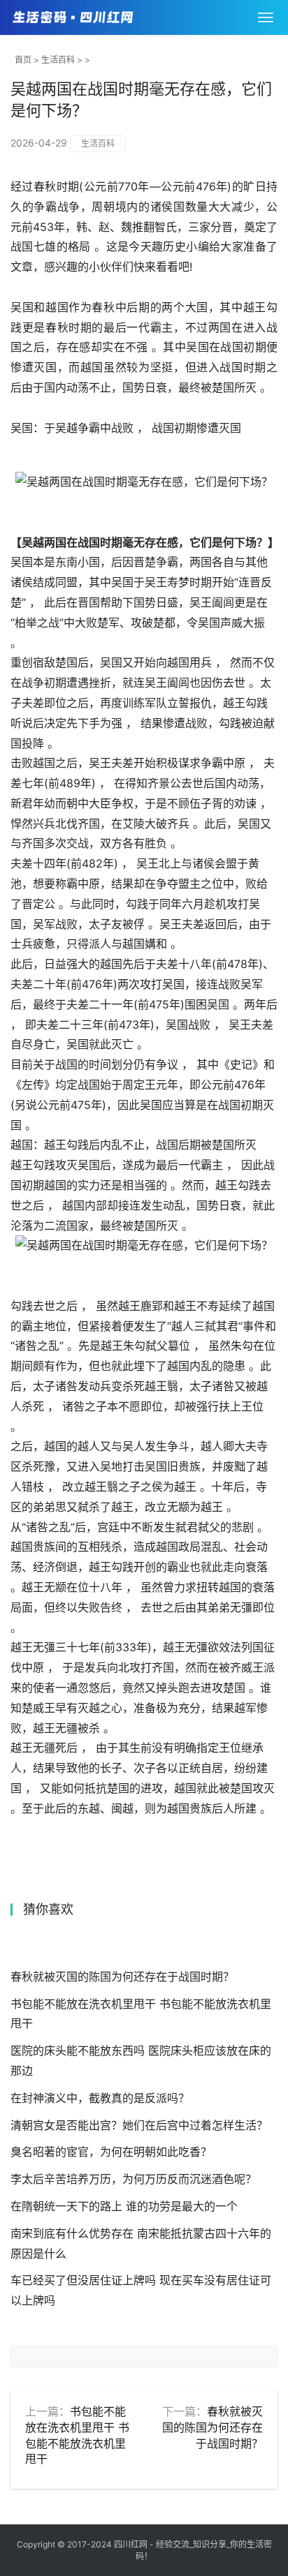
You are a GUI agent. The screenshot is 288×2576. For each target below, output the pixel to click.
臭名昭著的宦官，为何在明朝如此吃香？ (111, 2152)
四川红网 (131, 2544)
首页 (23, 60)
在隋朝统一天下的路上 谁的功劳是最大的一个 (124, 2206)
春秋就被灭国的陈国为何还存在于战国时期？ (122, 1976)
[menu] (266, 17)
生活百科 (58, 60)
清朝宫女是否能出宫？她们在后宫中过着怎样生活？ (139, 2125)
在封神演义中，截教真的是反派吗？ (100, 2098)
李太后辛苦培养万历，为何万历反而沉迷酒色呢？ (134, 2179)
